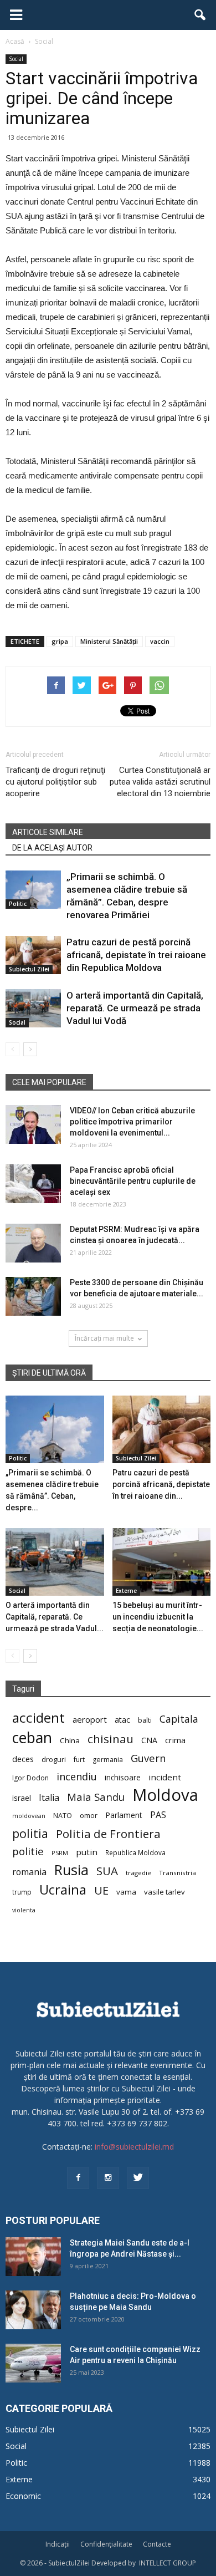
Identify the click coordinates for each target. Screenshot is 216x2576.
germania (108, 1760)
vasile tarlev (164, 1892)
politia (30, 1833)
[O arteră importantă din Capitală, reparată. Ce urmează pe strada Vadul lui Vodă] (33, 1008)
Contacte (157, 2544)
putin (87, 1852)
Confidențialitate (106, 2544)
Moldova (165, 1795)
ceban (32, 1737)
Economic (23, 2496)
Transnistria (178, 1873)
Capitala (179, 1719)
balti (145, 1720)
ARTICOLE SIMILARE (48, 832)
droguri (54, 1759)
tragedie (138, 1873)
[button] (200, 15)
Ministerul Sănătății (109, 641)
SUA (107, 1871)
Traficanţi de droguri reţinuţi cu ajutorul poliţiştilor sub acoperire (55, 782)
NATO (63, 1816)
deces (23, 1759)
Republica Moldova (135, 1852)
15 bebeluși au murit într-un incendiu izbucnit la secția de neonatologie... (158, 1617)
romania (29, 1872)
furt (79, 1759)
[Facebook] (78, 2178)
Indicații (58, 2544)
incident (165, 1777)
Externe (126, 1591)
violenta (24, 1910)
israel (22, 1798)
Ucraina (63, 1890)
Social (16, 59)
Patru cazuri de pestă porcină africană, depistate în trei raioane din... (161, 1484)
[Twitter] (138, 2178)
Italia (49, 1798)
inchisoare (123, 1777)
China (70, 1740)
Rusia (71, 1870)
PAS (158, 1815)
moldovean (29, 1816)
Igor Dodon (30, 1778)
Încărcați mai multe (104, 1338)
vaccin (160, 641)
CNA (149, 1740)
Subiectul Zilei (29, 969)
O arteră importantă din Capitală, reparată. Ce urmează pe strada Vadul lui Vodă (135, 1008)
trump (22, 1892)
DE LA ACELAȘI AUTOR (52, 848)
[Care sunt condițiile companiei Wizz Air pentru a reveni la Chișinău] (33, 2363)
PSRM (60, 1853)
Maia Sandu (96, 1797)
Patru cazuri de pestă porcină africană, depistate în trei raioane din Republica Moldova (136, 955)
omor (89, 1816)
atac (122, 1720)
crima (175, 1740)
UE (101, 1890)
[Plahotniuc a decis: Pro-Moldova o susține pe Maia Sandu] (33, 2310)
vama (126, 1892)
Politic (18, 904)
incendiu (77, 1777)
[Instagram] (108, 2178)
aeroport (90, 1719)
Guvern (148, 1758)
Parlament (124, 1815)
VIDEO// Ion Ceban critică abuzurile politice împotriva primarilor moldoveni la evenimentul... (132, 1122)
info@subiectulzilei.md (134, 2147)
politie (28, 1851)
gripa (60, 641)
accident (38, 1717)
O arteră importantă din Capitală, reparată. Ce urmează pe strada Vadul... (55, 1617)
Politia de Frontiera (108, 1834)
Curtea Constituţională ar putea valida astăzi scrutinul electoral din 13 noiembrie (160, 782)
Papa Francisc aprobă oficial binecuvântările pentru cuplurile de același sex (133, 1181)
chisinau (110, 1739)
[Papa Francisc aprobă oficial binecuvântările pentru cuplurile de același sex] (33, 1184)
